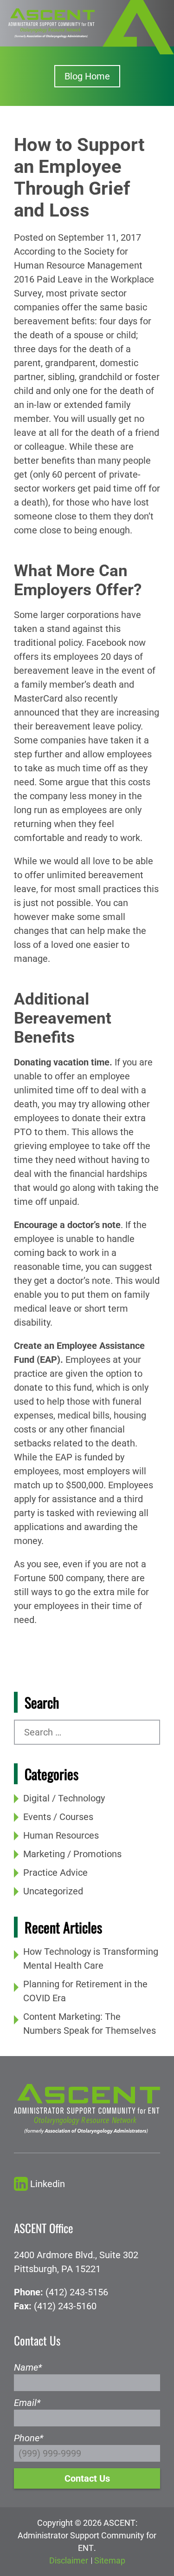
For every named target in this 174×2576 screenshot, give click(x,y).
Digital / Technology (64, 1798)
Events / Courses (58, 1817)
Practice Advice (55, 1873)
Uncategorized (53, 1891)
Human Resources (61, 1835)
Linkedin (48, 2184)
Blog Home (87, 76)
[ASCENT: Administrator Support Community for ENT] (52, 22)
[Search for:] (87, 1732)
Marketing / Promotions (72, 1854)
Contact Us (87, 2478)
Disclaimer (69, 2560)
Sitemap (110, 2560)
